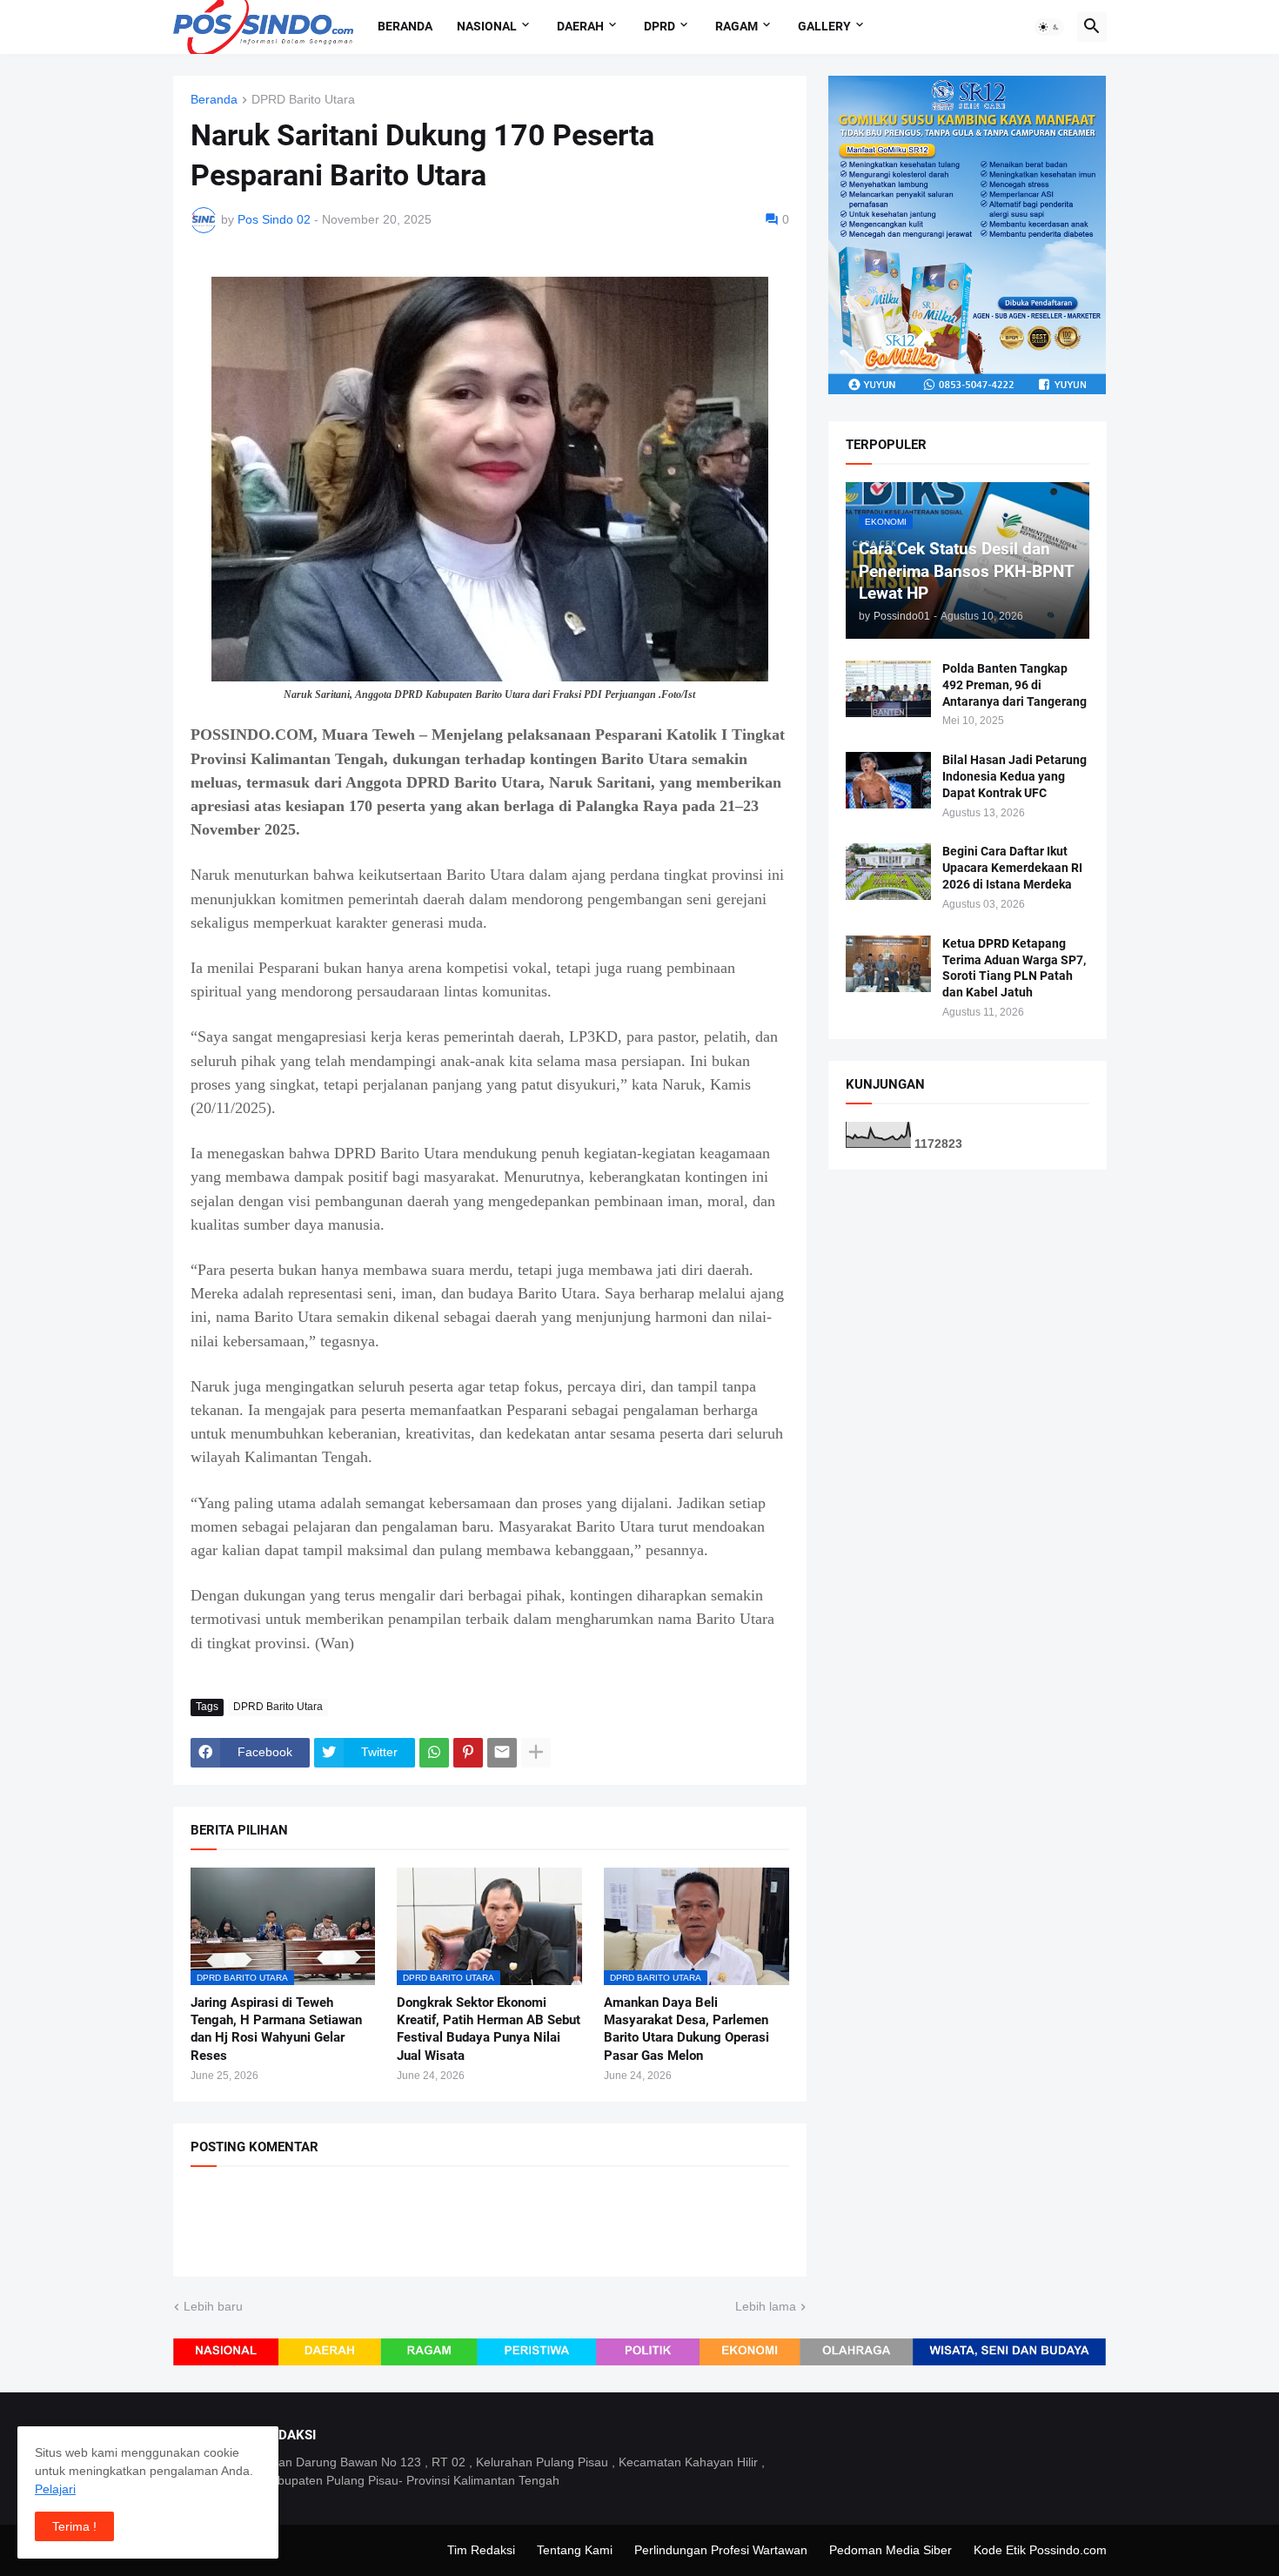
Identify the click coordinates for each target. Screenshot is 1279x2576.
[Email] (502, 1753)
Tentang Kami (575, 2550)
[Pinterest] (468, 1753)
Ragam (737, 26)
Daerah (580, 26)
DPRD (660, 26)
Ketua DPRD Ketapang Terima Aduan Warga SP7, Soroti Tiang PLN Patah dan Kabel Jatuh (1014, 968)
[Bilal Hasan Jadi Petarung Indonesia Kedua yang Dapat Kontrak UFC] (888, 780)
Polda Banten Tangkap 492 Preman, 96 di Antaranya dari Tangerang (1014, 685)
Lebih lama (766, 2306)
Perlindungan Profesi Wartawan (721, 2550)
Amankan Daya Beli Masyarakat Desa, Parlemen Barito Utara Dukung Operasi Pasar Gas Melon (686, 2029)
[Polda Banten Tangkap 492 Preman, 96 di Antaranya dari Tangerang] (888, 689)
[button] (1049, 27)
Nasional (487, 26)
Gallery (824, 26)
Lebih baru (213, 2306)
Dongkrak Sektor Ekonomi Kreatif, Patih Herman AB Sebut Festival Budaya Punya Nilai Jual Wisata (489, 2029)
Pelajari (55, 2489)
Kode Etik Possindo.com (1040, 2550)
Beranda (405, 26)
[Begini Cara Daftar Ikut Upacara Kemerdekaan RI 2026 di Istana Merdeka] (888, 872)
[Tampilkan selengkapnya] (536, 1753)
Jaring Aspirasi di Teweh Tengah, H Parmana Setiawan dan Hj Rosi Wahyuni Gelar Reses (276, 2029)
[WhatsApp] (434, 1753)
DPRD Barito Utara (303, 100)
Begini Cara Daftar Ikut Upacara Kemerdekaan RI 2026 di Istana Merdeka (1012, 868)
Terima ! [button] (74, 2526)
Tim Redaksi (481, 2550)
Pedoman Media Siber (891, 2550)
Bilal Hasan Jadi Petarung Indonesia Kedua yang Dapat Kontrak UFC (1014, 776)
